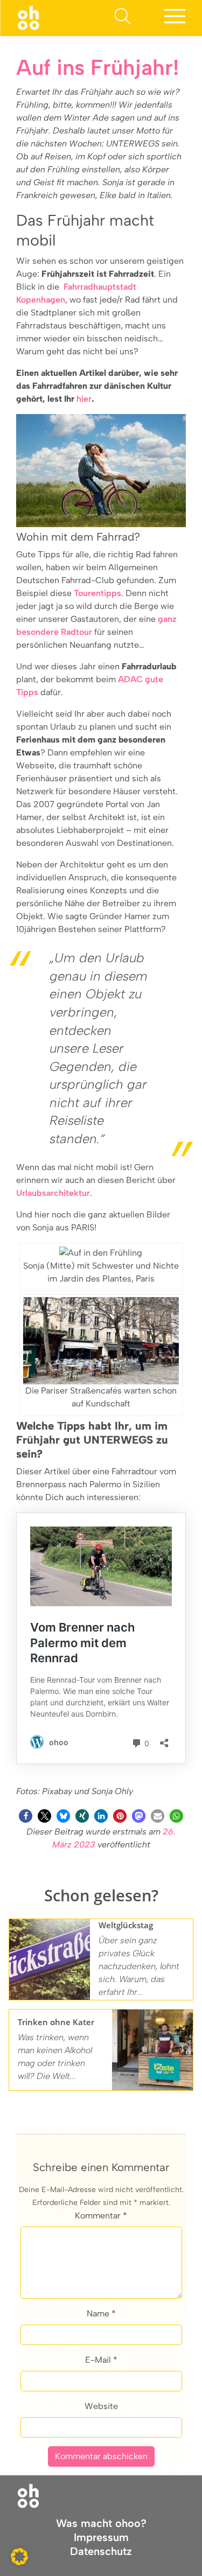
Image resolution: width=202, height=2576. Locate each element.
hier (84, 399)
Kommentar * (101, 2215)
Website (101, 2406)
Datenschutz (101, 2551)
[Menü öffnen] (175, 18)
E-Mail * (101, 2360)
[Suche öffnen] (122, 18)
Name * (101, 2313)
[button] (26, 1816)
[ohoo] (28, 17)
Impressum (101, 2537)
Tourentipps (97, 593)
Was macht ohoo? (101, 2523)
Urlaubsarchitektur (53, 1193)
